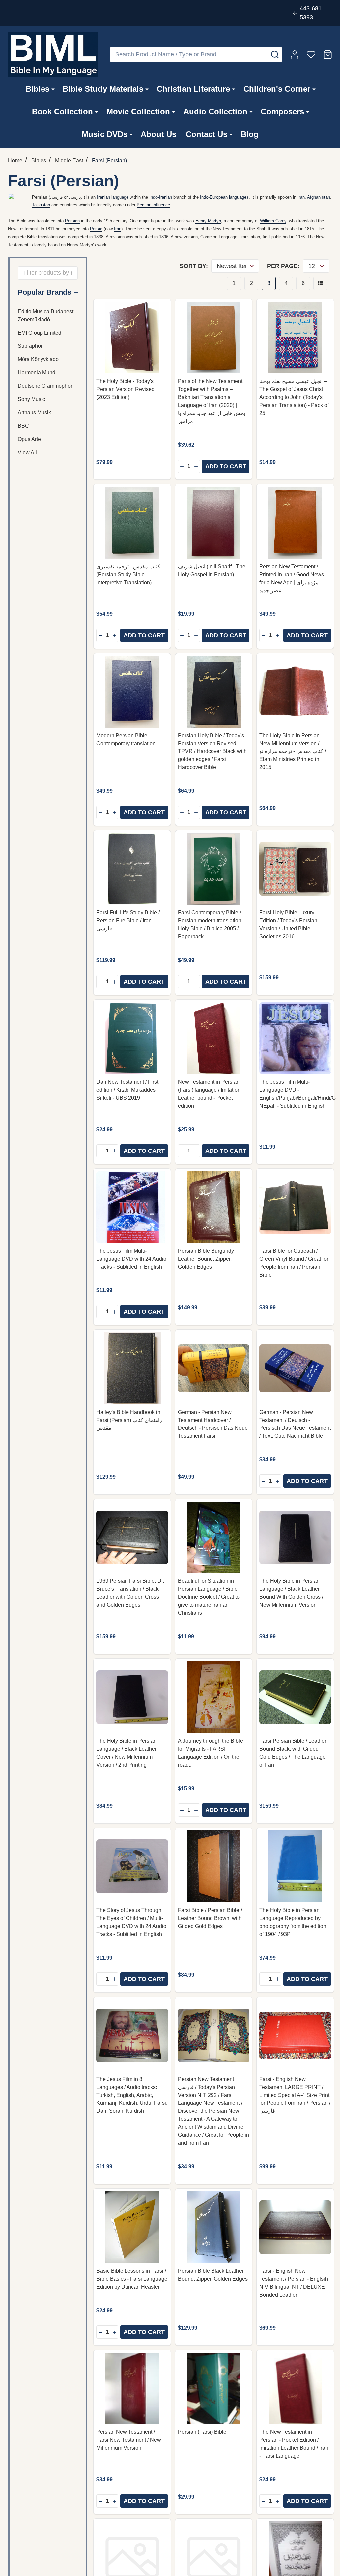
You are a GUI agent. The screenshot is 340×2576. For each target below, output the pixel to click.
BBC (23, 426)
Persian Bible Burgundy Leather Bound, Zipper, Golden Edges (206, 1259)
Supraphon (31, 346)
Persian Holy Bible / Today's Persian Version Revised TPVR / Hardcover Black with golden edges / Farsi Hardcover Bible (212, 751)
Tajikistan (41, 205)
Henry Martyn (208, 221)
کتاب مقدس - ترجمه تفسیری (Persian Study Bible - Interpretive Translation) (128, 574)
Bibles (38, 89)
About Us (159, 134)
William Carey (273, 221)
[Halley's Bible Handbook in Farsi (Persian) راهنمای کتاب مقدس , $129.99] (132, 1368)
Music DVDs (105, 134)
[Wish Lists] (311, 55)
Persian (72, 221)
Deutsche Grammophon (46, 386)
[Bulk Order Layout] (320, 283)
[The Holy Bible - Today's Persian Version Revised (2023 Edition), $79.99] (132, 338)
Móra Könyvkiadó (38, 359)
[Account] (295, 55)
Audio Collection (215, 112)
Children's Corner (277, 89)
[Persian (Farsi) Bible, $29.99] (214, 2388)
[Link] (53, 55)
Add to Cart (226, 466)
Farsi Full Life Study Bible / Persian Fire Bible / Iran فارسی (128, 921)
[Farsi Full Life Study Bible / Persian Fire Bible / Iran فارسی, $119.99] (132, 869)
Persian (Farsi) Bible (202, 2432)
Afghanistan (319, 197)
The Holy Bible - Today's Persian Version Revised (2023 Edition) (126, 389)
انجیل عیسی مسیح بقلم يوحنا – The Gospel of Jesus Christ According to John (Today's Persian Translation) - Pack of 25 (294, 397)
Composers (282, 112)
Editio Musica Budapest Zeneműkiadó (45, 315)
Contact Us (207, 134)
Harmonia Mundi (37, 373)
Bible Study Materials (103, 89)
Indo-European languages (224, 197)
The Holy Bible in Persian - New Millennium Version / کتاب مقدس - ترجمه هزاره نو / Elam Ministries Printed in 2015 (293, 751)
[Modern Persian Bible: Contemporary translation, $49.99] (132, 692)
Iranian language (113, 197)
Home (15, 160)
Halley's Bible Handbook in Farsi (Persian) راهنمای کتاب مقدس (129, 1420)
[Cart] (328, 55)
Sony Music (31, 399)
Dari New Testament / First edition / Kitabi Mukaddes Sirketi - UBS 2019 (127, 1090)
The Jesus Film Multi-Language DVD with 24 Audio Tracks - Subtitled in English (131, 1259)
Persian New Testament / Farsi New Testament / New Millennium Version (129, 2440)
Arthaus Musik (34, 412)
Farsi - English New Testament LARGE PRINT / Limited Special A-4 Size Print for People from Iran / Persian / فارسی (295, 2095)
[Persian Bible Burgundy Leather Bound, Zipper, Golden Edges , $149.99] (214, 1207)
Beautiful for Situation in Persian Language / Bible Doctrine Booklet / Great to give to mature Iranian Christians (209, 1597)
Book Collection (62, 112)
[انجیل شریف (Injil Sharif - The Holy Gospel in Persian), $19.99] (214, 523)
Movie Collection (138, 112)
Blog (250, 134)
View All (27, 452)
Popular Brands (44, 292)
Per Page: (283, 266)
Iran (301, 197)
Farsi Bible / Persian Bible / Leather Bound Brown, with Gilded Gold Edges (210, 1918)
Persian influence (153, 205)
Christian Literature (193, 89)
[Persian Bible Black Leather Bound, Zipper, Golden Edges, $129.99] (214, 2227)
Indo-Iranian (161, 197)
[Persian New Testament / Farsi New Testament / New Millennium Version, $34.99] (132, 2388)
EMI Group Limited (40, 333)
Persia (96, 229)
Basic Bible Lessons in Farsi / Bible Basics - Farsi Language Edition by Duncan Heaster (132, 2279)
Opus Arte (29, 439)
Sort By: (194, 266)
